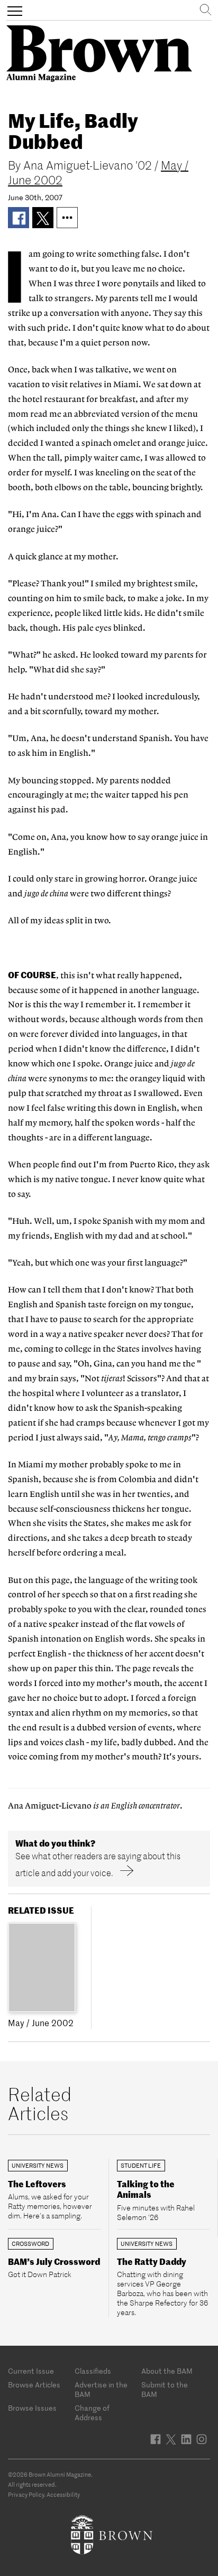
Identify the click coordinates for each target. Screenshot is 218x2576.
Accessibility (63, 2495)
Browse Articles (34, 2385)
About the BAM (167, 2371)
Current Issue (31, 2371)
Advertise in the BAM (101, 2390)
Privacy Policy (26, 2495)
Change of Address (92, 2413)
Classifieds (93, 2371)
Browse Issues (32, 2408)
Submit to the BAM (165, 2390)
